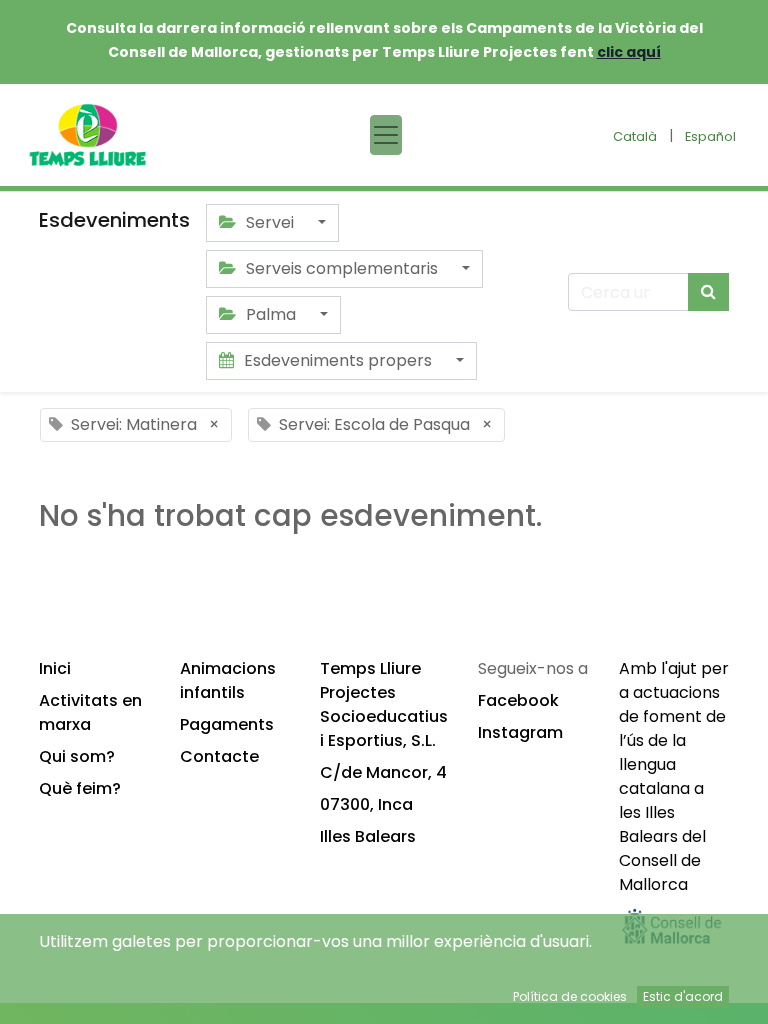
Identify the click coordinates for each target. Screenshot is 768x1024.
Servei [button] (270, 222)
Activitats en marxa (90, 712)
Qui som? (77, 756)
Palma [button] (271, 314)
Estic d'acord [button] (683, 996)
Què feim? (80, 788)
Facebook (518, 700)
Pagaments (227, 724)
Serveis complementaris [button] (342, 268)
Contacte (219, 756)
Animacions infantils (228, 680)
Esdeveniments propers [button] (338, 360)
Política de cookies (570, 996)
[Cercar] (708, 292)
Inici (55, 668)
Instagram (520, 732)
